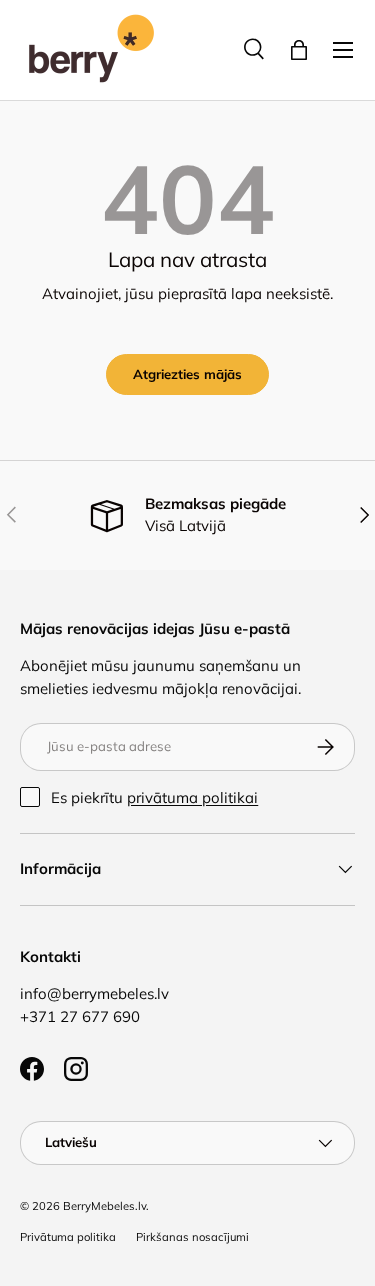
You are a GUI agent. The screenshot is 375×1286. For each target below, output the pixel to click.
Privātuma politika (68, 1237)
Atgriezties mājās (187, 374)
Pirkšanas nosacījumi (192, 1237)
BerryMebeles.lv (104, 1206)
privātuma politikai (192, 797)
